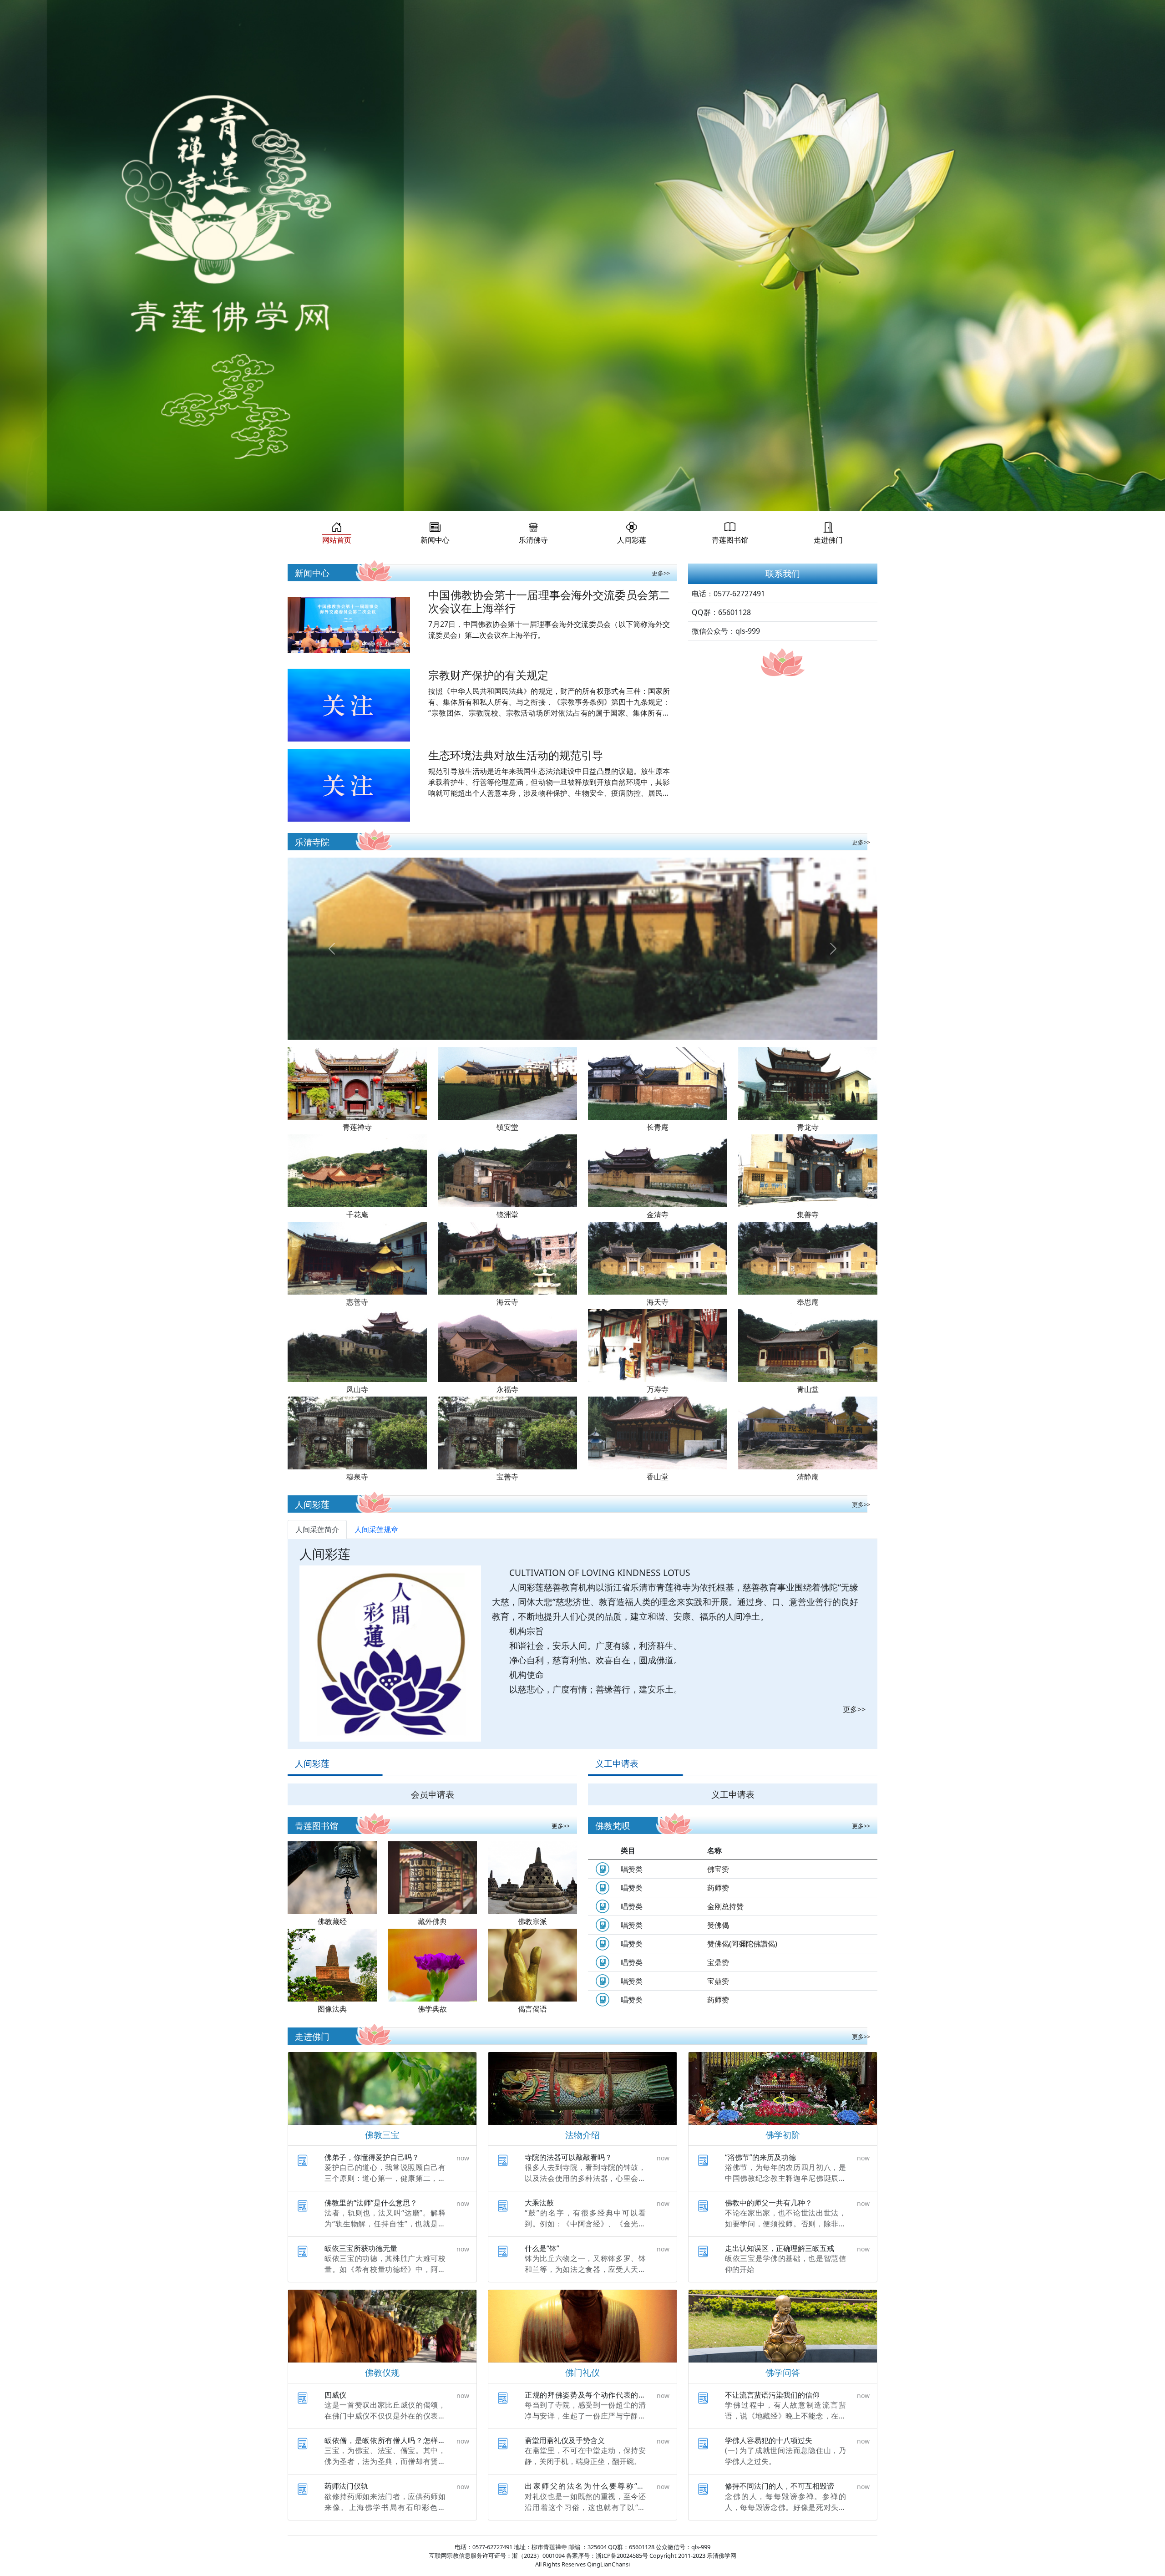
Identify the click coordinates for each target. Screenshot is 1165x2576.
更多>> (661, 573)
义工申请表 (733, 1794)
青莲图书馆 (730, 540)
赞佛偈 (718, 1925)
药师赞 (718, 1888)
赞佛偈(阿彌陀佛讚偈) (742, 1944)
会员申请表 (433, 1794)
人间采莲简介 (317, 1529)
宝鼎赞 (718, 1962)
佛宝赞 (718, 1869)
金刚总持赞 (725, 1906)
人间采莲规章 (376, 1529)
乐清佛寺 (533, 540)
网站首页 (337, 540)
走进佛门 (828, 540)
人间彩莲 (632, 540)
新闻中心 (435, 540)
